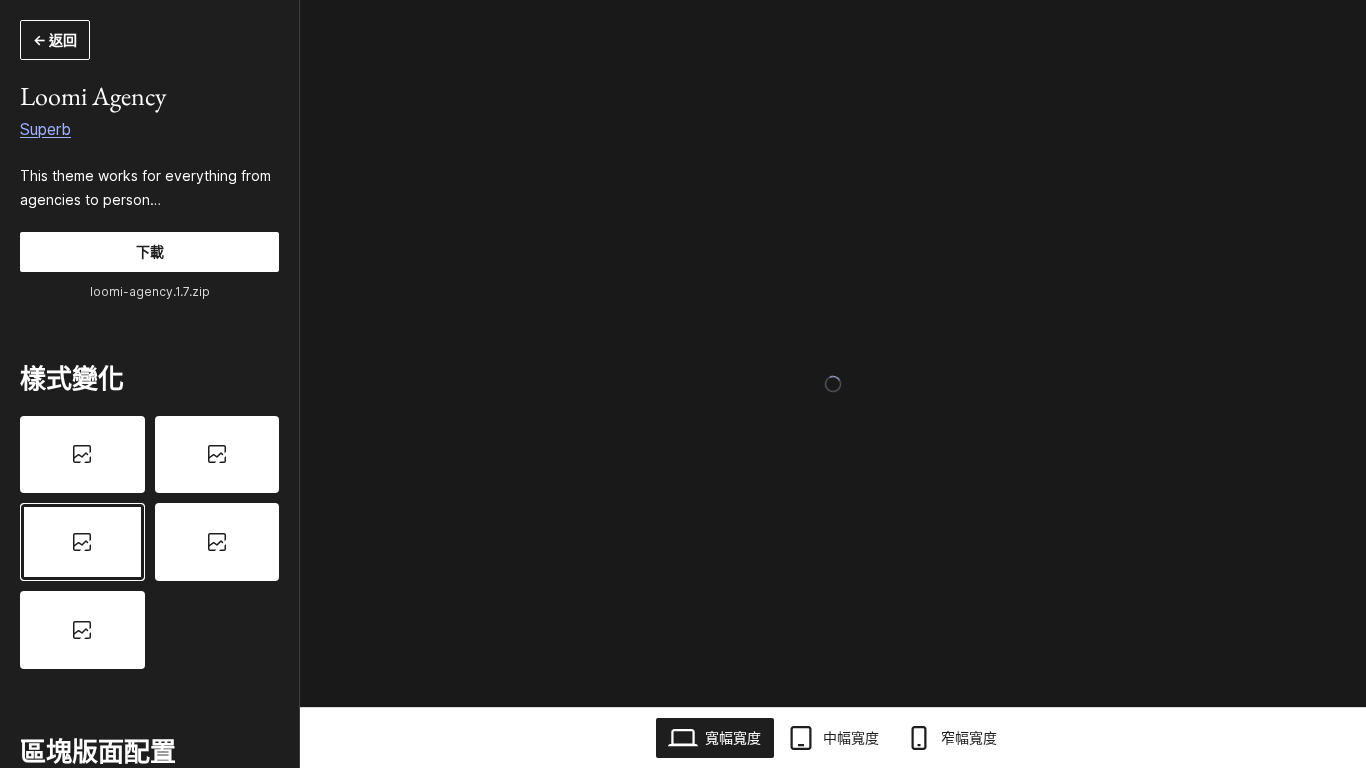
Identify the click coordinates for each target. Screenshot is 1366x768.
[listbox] (149, 542)
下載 (150, 251)
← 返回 (55, 39)
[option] (82, 455)
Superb (45, 129)
